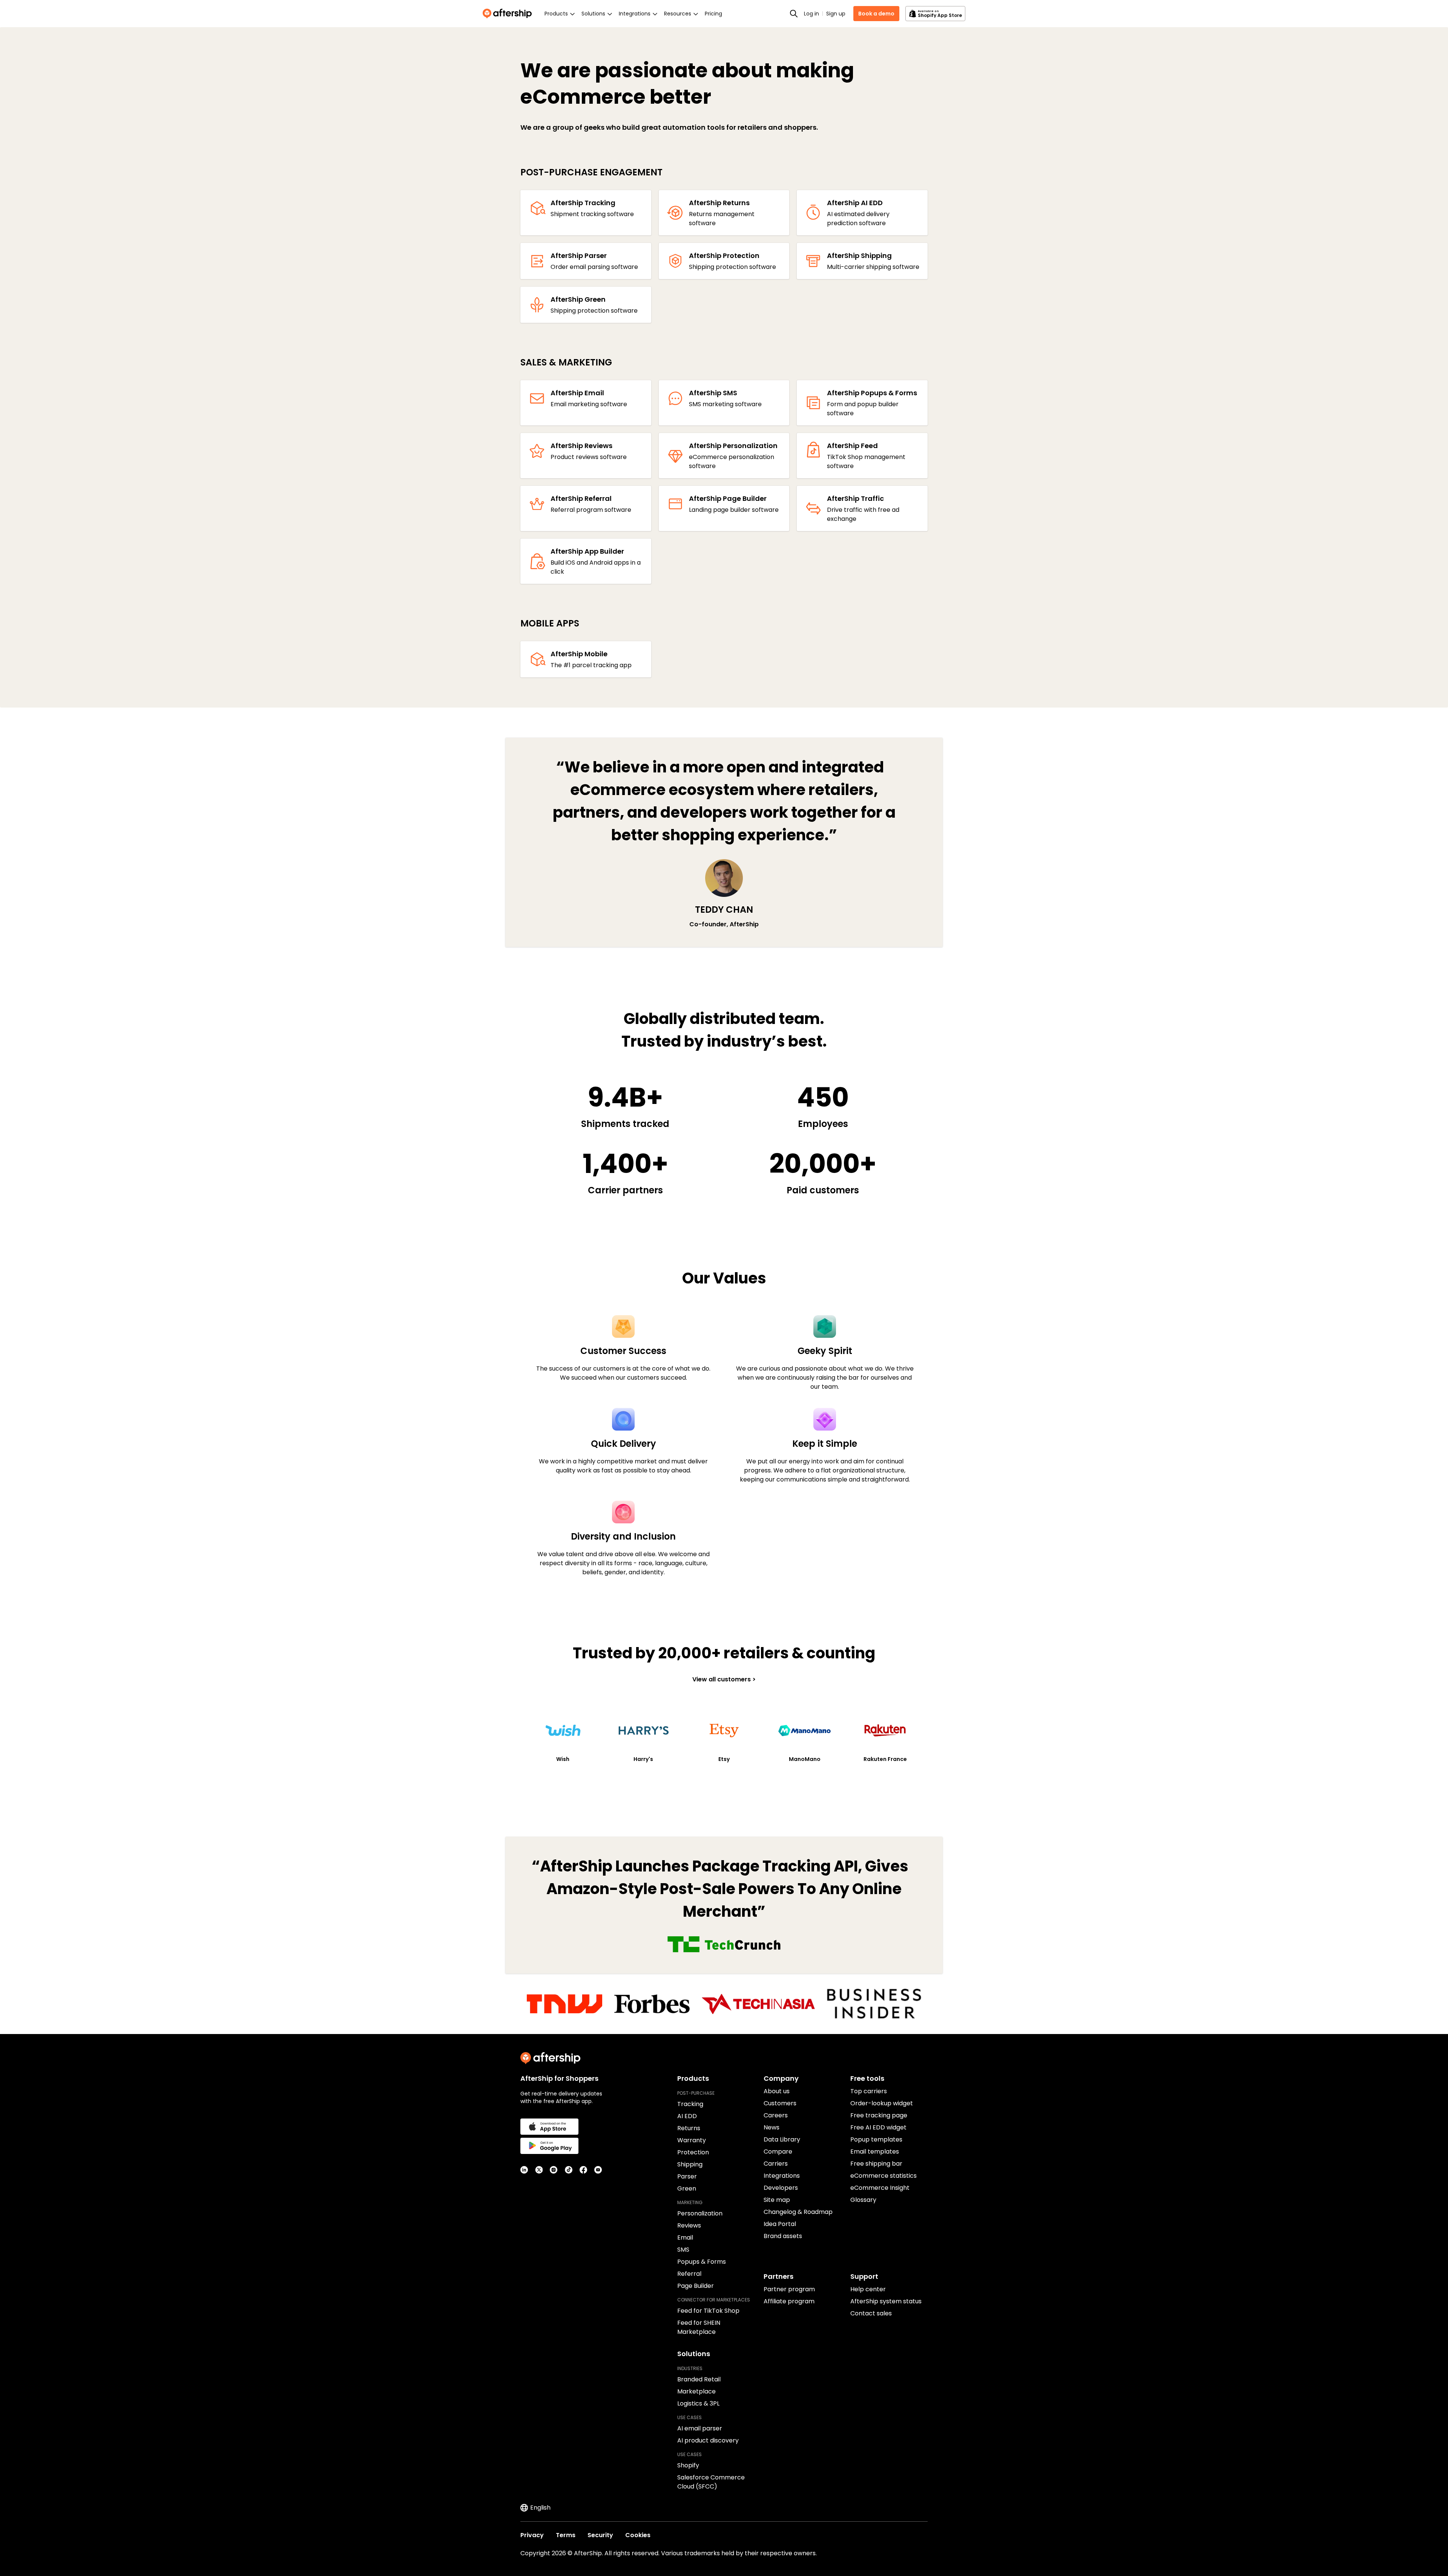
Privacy (532, 2535)
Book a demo (876, 14)
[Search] (794, 14)
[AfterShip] (509, 14)
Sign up (836, 14)
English (540, 2508)
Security (600, 2535)
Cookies (638, 2535)
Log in (811, 14)
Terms (566, 2535)
